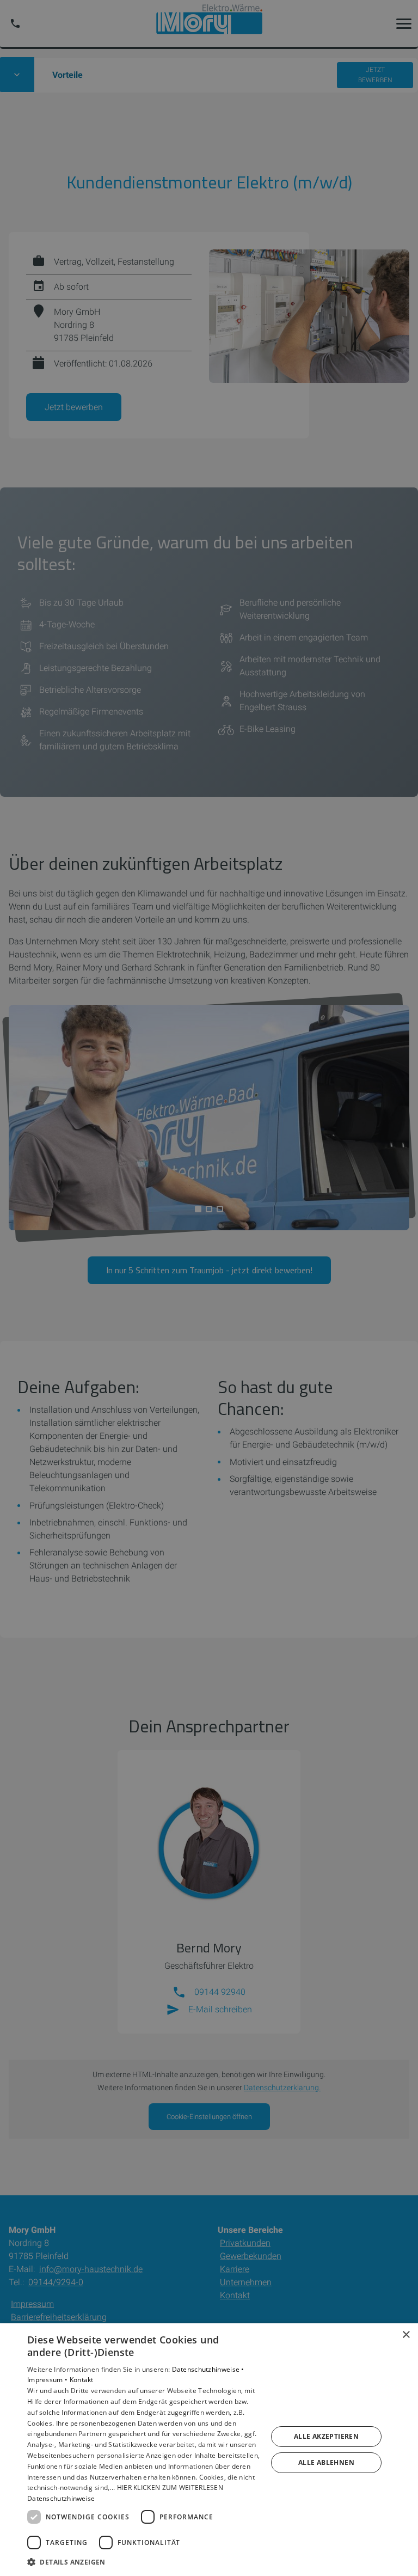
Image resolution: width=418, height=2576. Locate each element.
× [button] (406, 2335)
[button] (144, 2562)
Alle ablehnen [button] (326, 2462)
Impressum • (48, 2380)
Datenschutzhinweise (61, 2498)
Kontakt (82, 2380)
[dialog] (209, 2450)
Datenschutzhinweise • (208, 2369)
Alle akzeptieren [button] (326, 2436)
